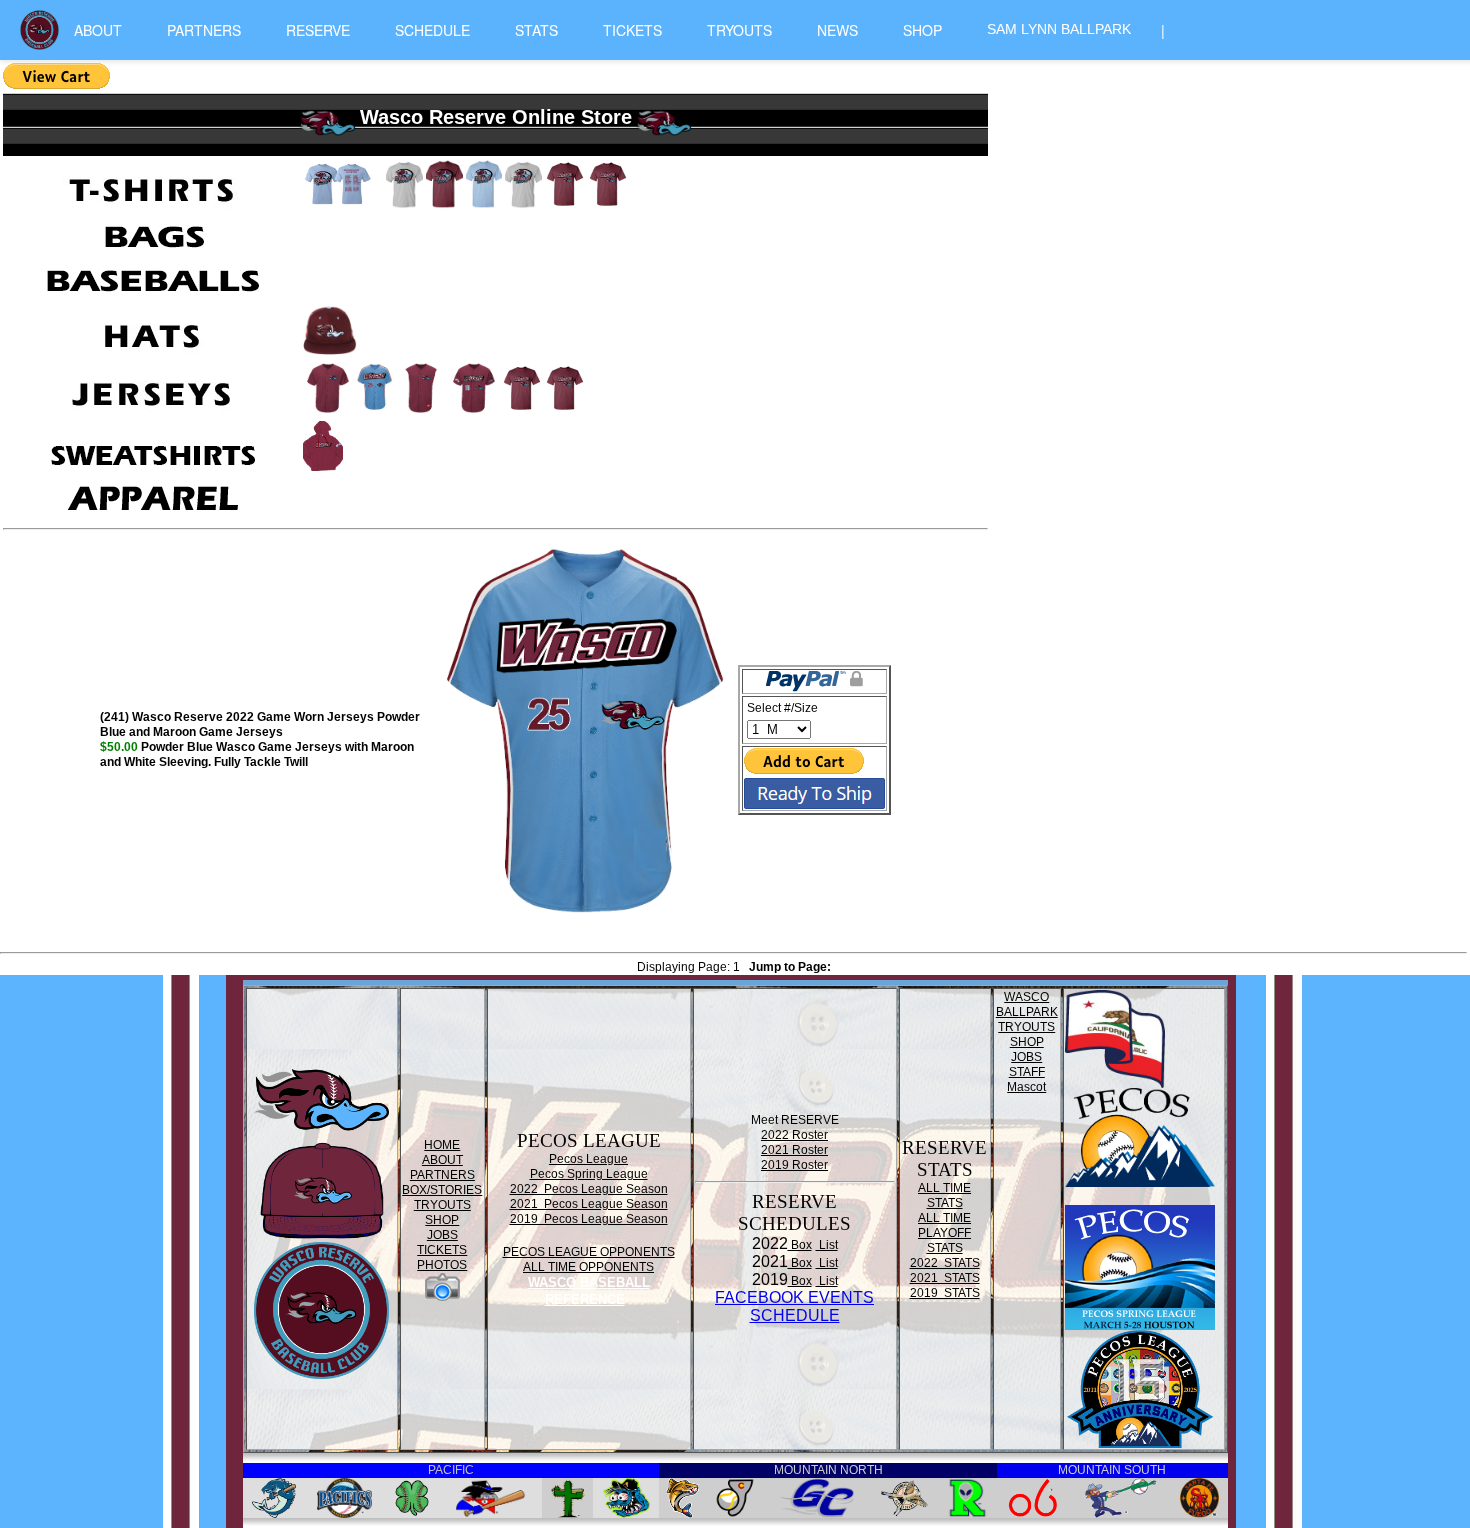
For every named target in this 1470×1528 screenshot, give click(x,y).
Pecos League (588, 1159)
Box (800, 1245)
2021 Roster (794, 1150)
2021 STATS (945, 1278)
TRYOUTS (739, 30)
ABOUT (98, 30)
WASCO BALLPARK (1027, 1004)
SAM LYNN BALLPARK (1059, 29)
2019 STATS (945, 1293)
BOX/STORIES (442, 1190)
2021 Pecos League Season (589, 1204)
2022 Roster (794, 1135)
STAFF (1027, 1072)
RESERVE (318, 30)
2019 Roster (794, 1165)
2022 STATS (945, 1263)
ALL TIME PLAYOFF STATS (944, 1233)
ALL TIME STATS (944, 1195)
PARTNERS (204, 30)
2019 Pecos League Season (589, 1219)
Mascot (1026, 1087)
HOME (442, 1145)
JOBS (442, 1235)
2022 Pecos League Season (589, 1189)
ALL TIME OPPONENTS (588, 1267)
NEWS (837, 30)
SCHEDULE (432, 30)
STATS (536, 30)
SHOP (922, 30)
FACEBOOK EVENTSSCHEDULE (794, 1306)
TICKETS (632, 30)
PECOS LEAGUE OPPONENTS (589, 1252)
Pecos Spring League (589, 1174)
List (827, 1245)
